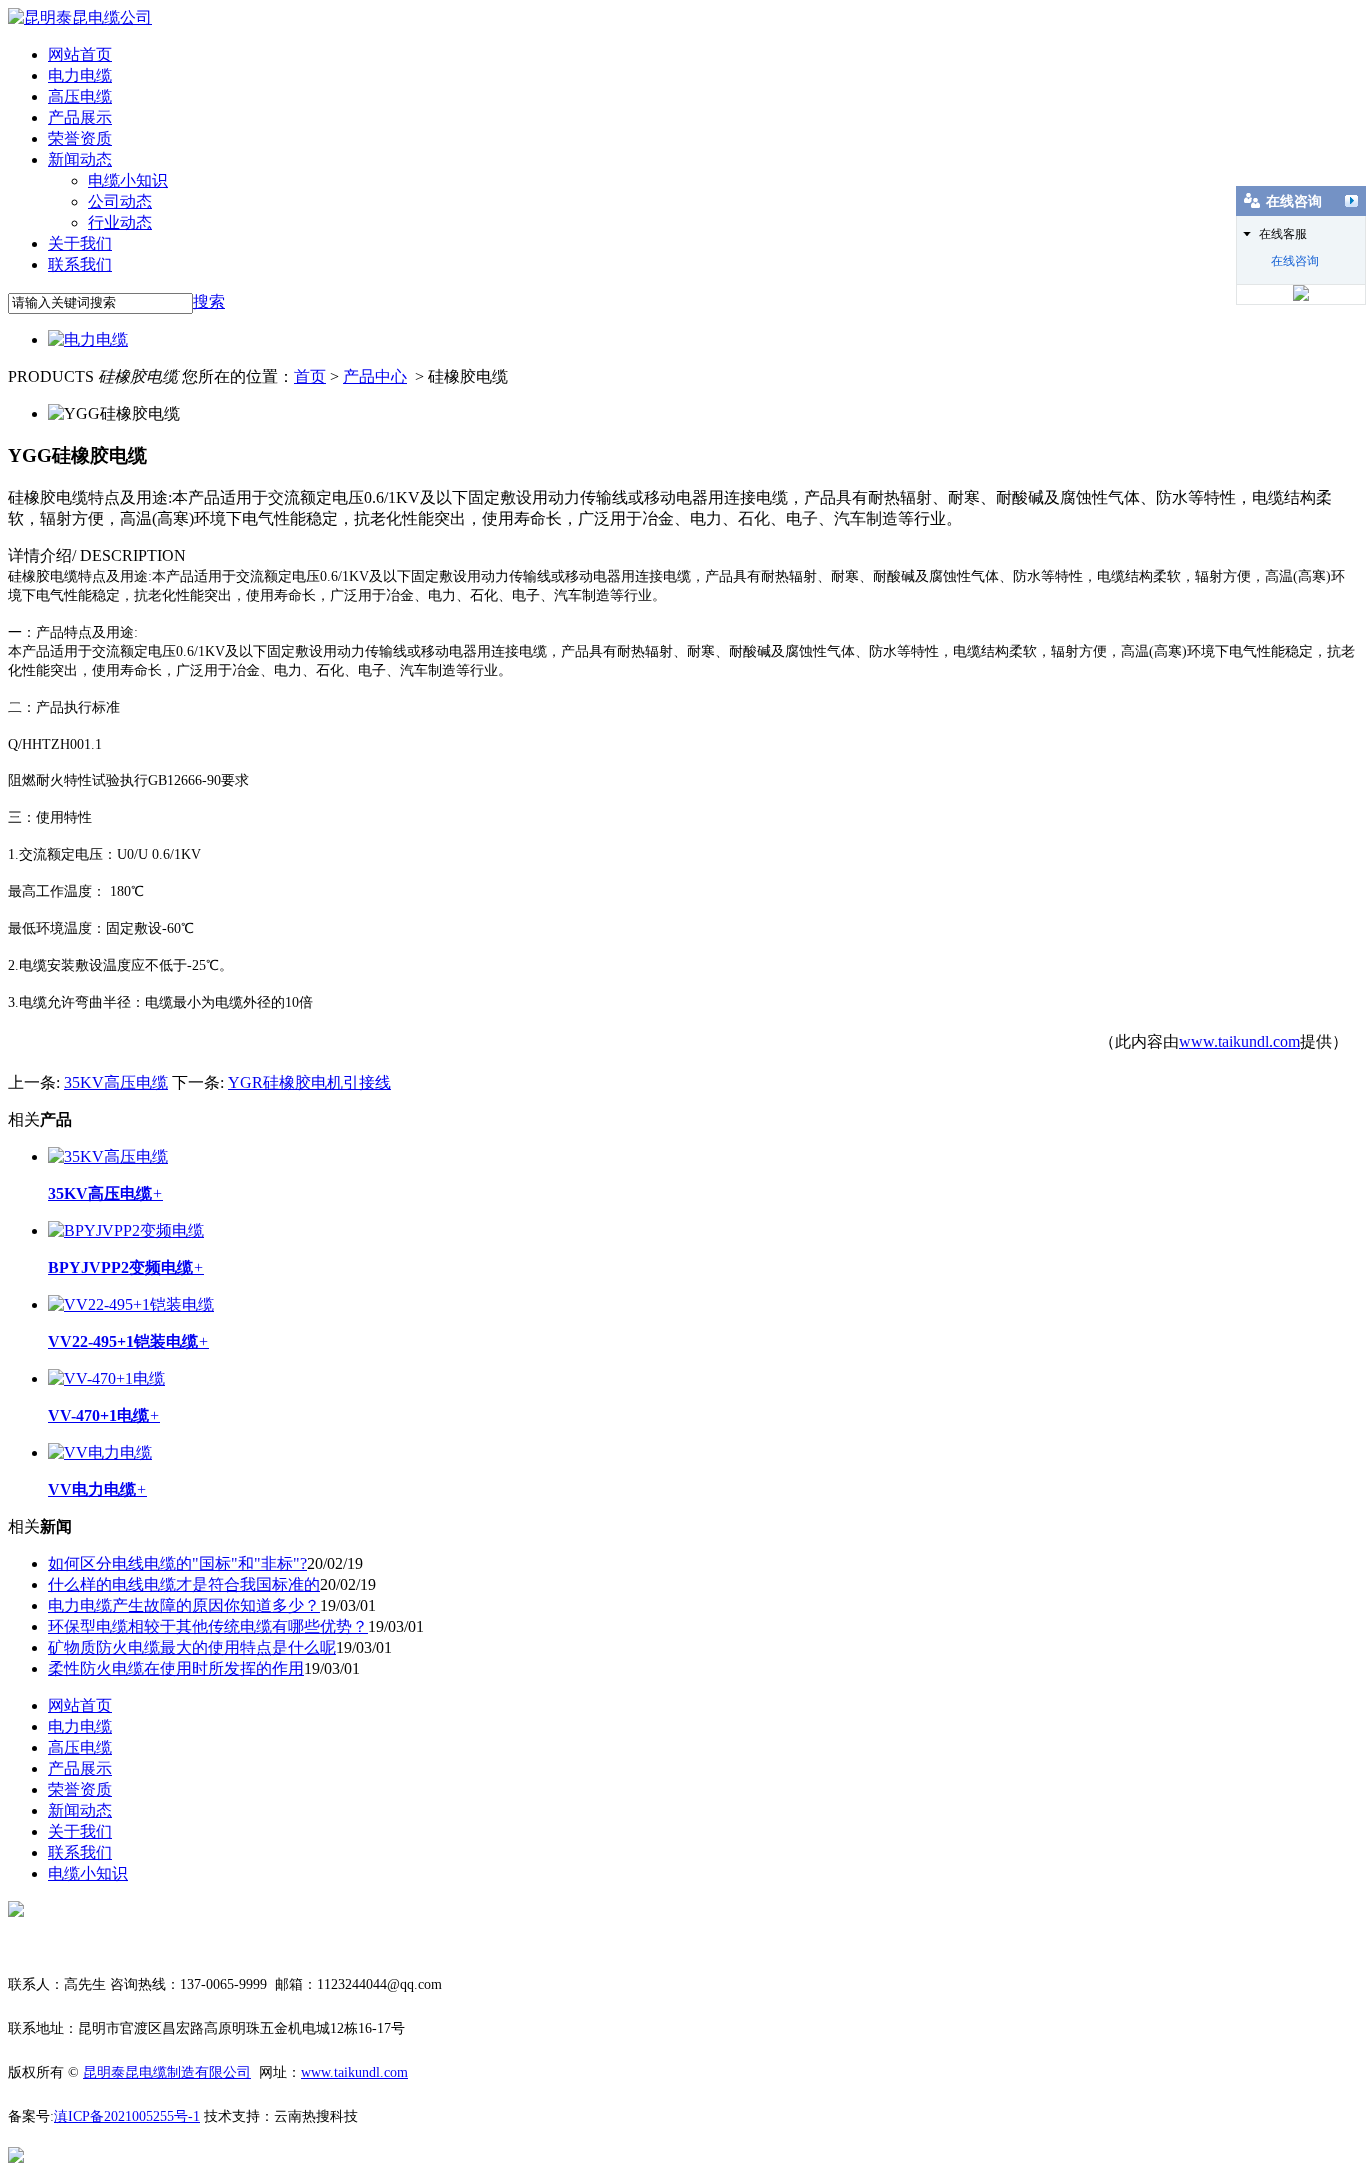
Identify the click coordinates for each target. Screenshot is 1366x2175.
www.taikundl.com (1239, 1041)
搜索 (209, 301)
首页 (310, 376)
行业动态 (120, 222)
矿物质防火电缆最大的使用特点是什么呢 (192, 1647)
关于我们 (80, 243)
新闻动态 (80, 159)
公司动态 (120, 201)
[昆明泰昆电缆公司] (80, 17)
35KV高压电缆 (116, 1082)
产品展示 (80, 117)
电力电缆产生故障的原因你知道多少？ (184, 1605)
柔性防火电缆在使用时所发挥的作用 (176, 1668)
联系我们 (80, 264)
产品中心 (375, 376)
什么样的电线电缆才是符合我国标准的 (184, 1584)
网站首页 (80, 54)
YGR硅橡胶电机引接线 (309, 1082)
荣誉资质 (80, 138)
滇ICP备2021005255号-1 (127, 2116)
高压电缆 (80, 96)
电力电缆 (80, 75)
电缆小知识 (128, 180)
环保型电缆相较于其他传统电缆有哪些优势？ (208, 1626)
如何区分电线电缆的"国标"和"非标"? (177, 1563)
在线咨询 (1295, 261)
